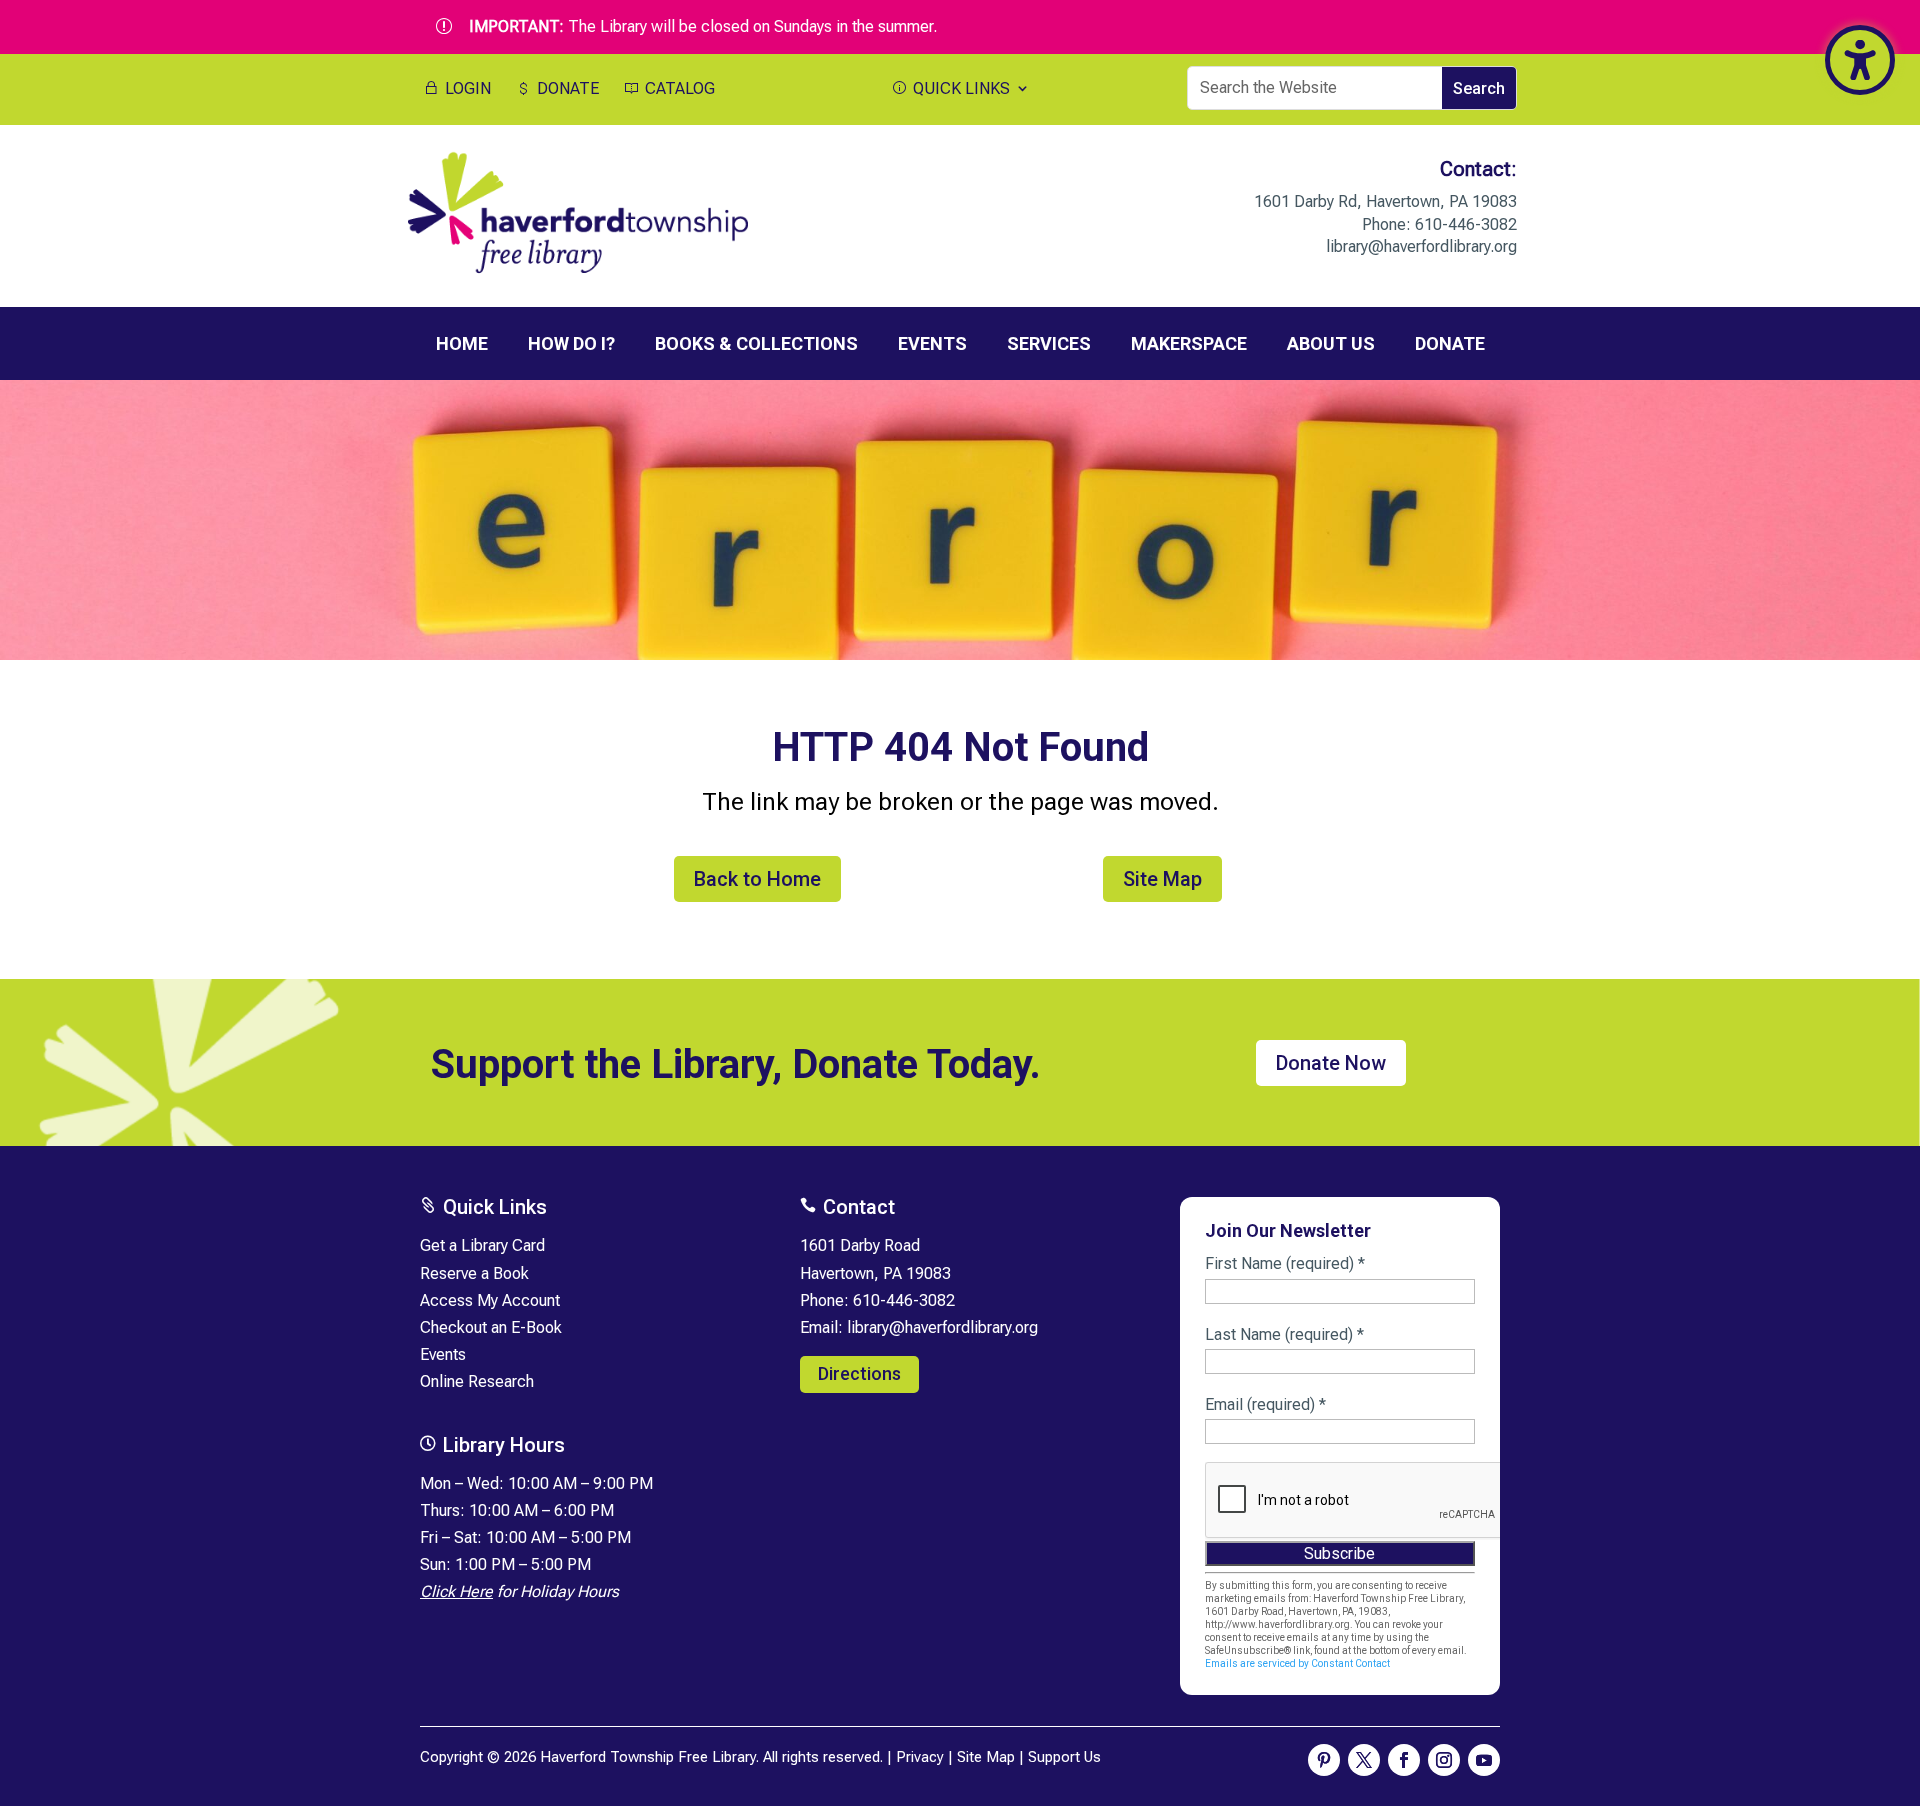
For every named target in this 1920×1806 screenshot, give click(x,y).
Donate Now (1331, 1063)
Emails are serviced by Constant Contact (1297, 1663)
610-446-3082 (1466, 224)
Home (462, 343)
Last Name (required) (1284, 1334)
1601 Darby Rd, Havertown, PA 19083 (1385, 201)
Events (443, 1354)
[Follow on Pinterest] (1324, 1760)
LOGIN (466, 89)
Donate (1450, 343)
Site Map (1162, 879)
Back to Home (757, 879)
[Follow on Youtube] (1484, 1760)
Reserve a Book (474, 1273)
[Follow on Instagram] (1444, 1760)
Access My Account (490, 1300)
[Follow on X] (1364, 1760)
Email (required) (1265, 1404)
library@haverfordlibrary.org (1421, 246)
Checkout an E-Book (491, 1327)
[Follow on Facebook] (1404, 1760)
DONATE (566, 89)
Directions (859, 1373)
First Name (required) (1285, 1263)
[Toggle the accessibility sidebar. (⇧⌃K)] (1860, 60)
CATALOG (678, 89)
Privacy (920, 1757)
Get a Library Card (482, 1245)
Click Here (456, 1591)
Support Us (1064, 1757)
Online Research (477, 1381)
